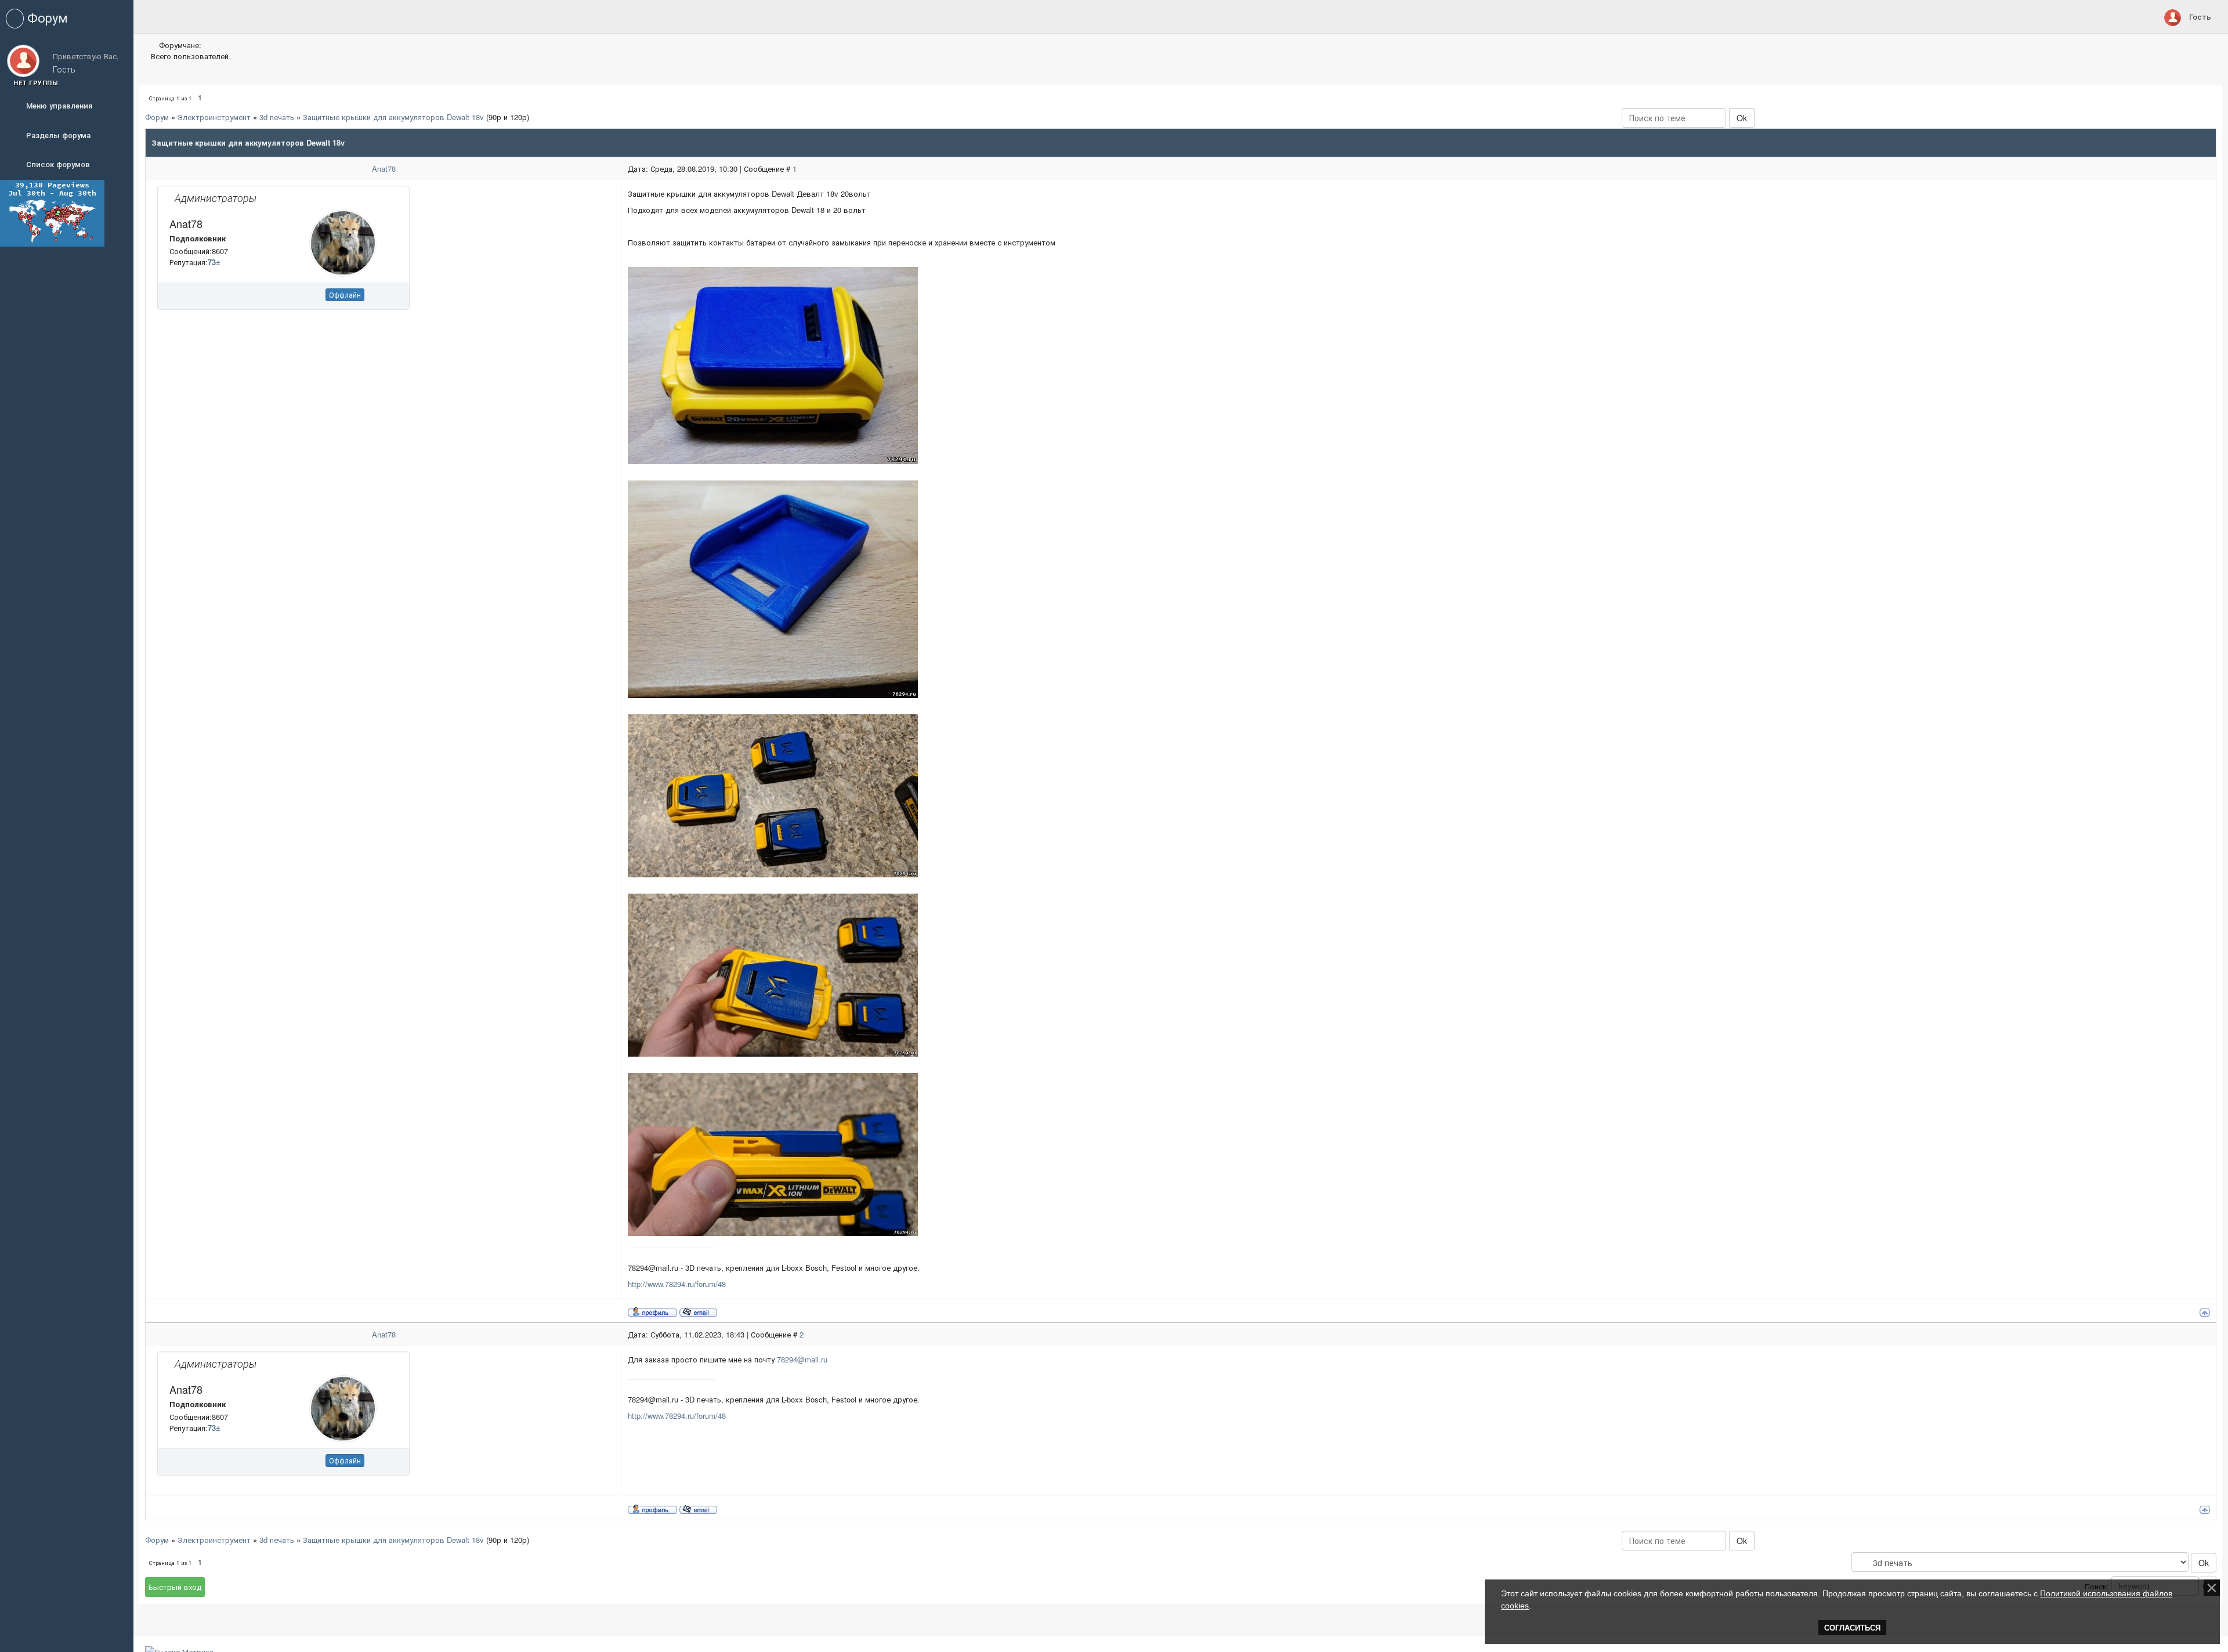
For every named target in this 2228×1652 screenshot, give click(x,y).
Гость (2200, 17)
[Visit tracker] (52, 212)
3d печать (277, 117)
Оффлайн (345, 294)
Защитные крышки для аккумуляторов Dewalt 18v (393, 117)
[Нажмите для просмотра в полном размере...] (773, 365)
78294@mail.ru (802, 1359)
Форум (157, 117)
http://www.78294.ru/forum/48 (677, 1284)
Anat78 (384, 169)
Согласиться (1852, 1628)
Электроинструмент (214, 117)
